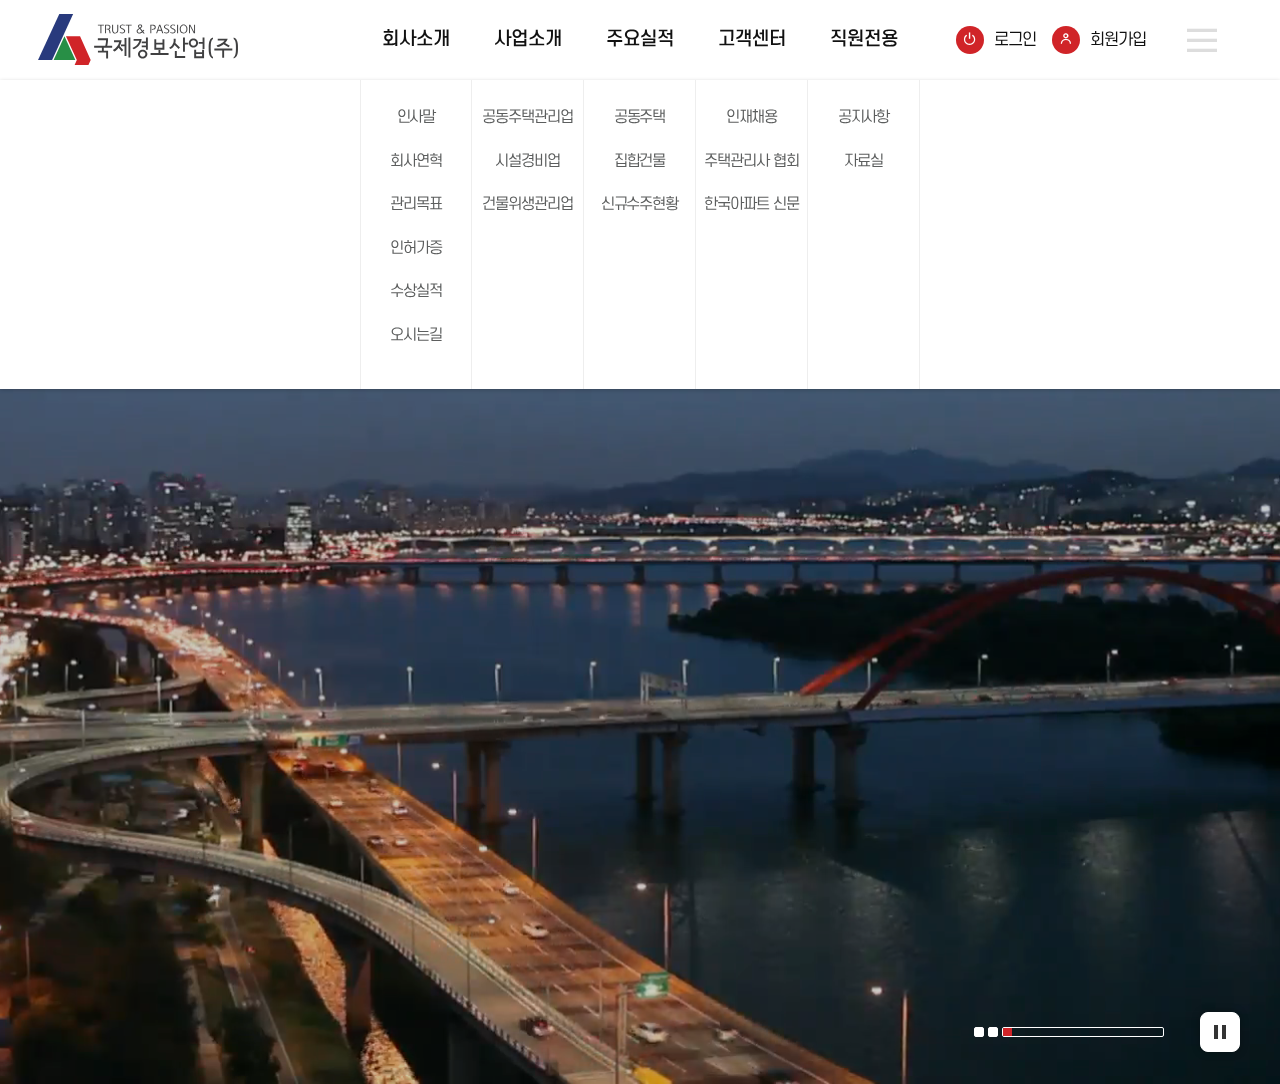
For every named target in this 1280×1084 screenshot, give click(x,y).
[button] (979, 1032)
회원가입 (1118, 40)
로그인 (1015, 40)
